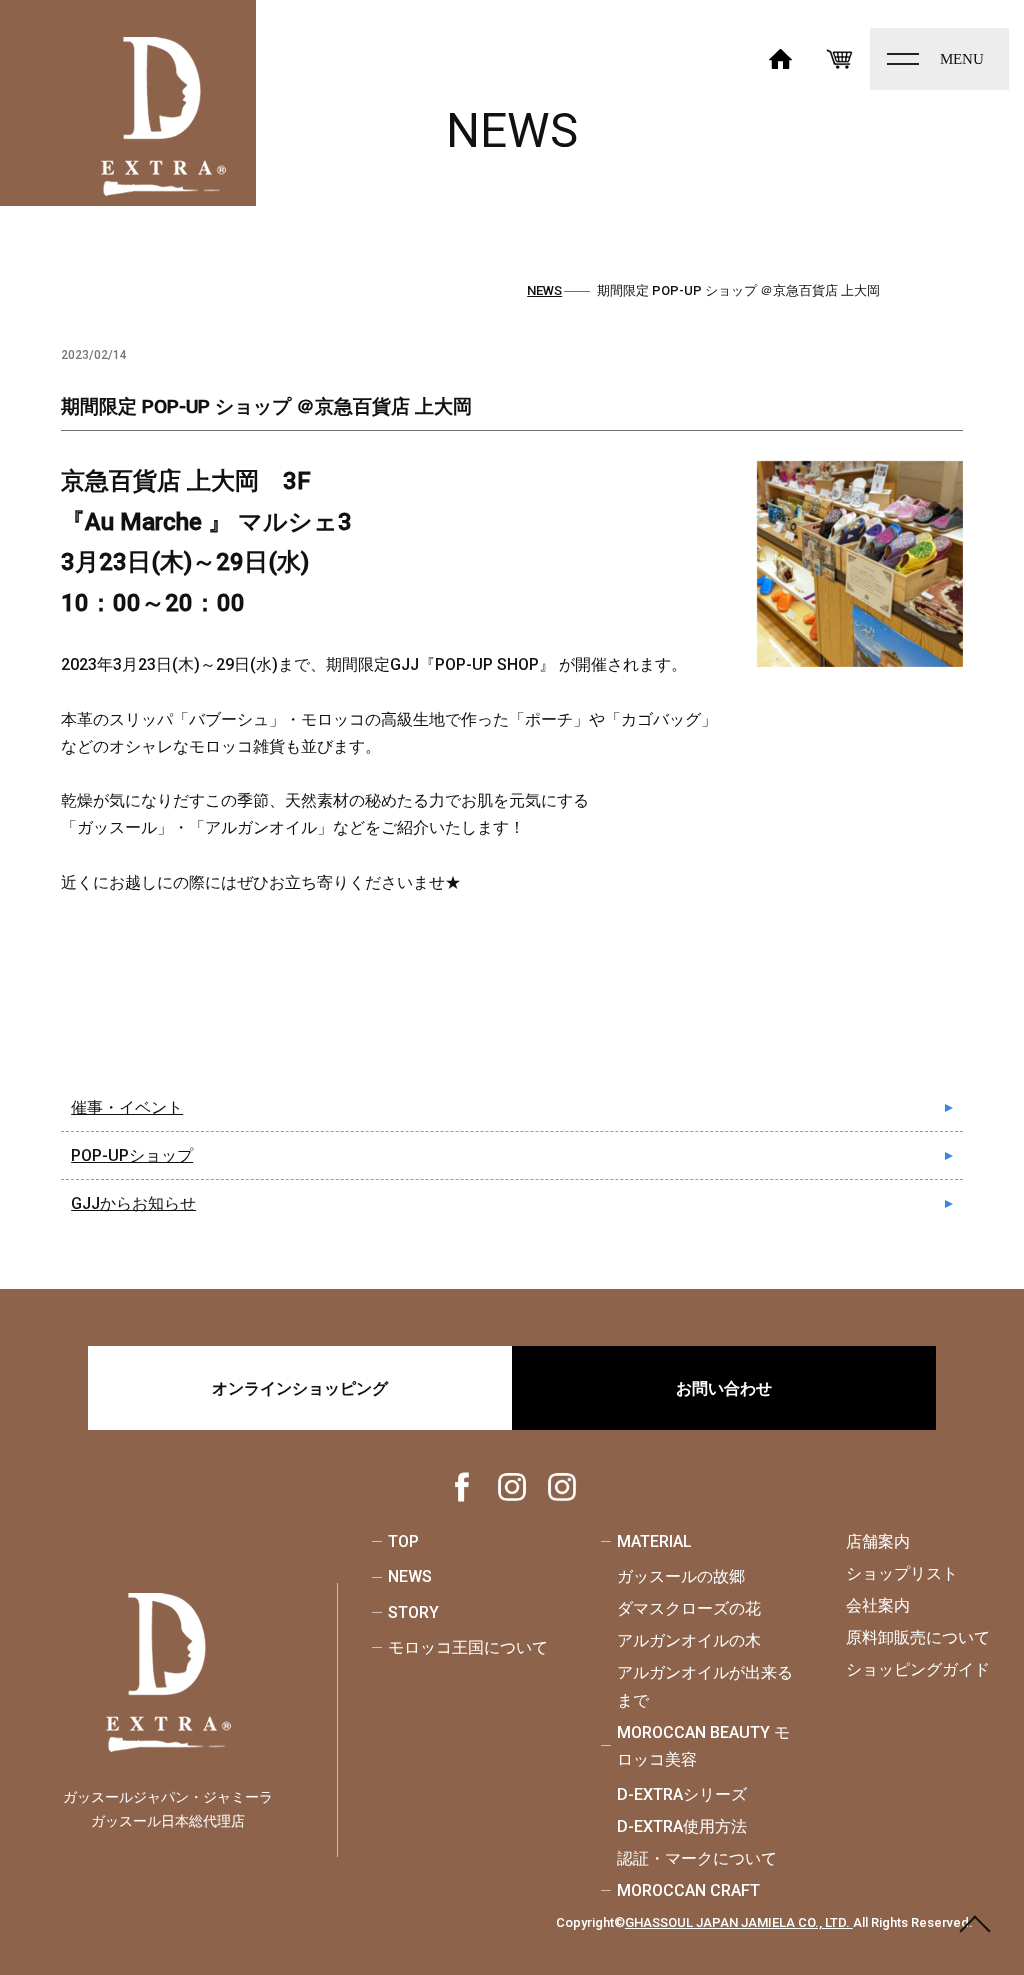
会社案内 (878, 1605)
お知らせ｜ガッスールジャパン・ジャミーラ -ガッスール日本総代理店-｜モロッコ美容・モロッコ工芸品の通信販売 (164, 116)
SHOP (840, 57)
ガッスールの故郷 (681, 1576)
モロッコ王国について (468, 1647)
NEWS (410, 1576)
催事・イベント (127, 1107)
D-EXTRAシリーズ (682, 1794)
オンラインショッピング (300, 1388)
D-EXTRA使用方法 (682, 1826)
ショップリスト (902, 1573)
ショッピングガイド (918, 1669)
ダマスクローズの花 (689, 1608)
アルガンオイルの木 (689, 1640)
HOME (781, 57)
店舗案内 (878, 1541)
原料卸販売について (918, 1637)
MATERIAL (654, 1541)
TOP (403, 1541)
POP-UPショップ (132, 1155)
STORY (413, 1612)
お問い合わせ (724, 1388)
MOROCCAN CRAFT (688, 1890)
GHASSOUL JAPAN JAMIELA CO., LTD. (739, 1922)
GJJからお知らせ (133, 1203)
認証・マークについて (697, 1858)
